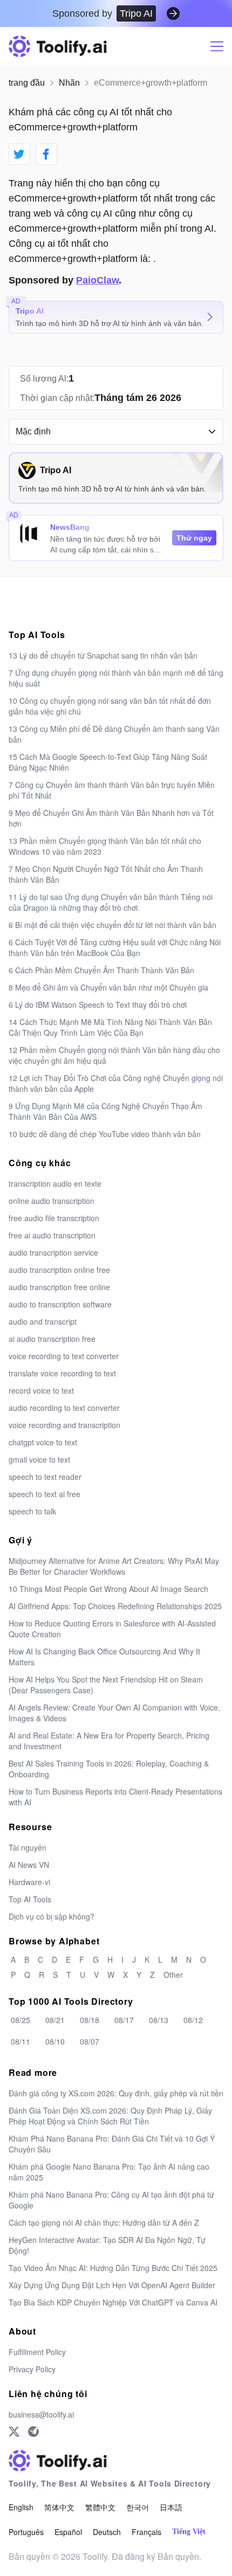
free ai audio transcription (52, 1235)
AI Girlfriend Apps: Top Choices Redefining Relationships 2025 (115, 1606)
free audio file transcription (54, 1218)
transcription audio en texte (55, 1183)
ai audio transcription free (52, 1339)
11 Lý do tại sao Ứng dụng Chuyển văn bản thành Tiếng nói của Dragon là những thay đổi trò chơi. (111, 902)
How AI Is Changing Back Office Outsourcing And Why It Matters (104, 1657)
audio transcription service (53, 1252)
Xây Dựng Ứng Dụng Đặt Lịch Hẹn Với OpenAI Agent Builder (112, 2285)
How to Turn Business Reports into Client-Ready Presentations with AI (115, 1797)
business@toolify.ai (41, 2414)
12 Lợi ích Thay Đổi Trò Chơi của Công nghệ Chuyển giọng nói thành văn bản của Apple (116, 1083)
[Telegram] (33, 2432)
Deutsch (107, 2532)
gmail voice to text (39, 1459)
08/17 (124, 2020)
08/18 (90, 2020)
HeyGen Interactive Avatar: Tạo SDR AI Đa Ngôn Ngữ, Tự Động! (107, 2245)
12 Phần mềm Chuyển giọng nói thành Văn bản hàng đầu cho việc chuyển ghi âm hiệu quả (114, 1055)
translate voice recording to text (62, 1373)
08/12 (193, 2020)
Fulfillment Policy (37, 2352)
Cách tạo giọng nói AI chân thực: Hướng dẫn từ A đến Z (104, 2222)
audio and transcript (43, 1321)
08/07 (90, 2041)
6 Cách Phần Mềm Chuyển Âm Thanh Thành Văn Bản (101, 970)
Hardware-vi (29, 1882)
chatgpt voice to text (43, 1442)
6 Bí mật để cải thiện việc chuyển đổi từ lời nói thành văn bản (112, 925)
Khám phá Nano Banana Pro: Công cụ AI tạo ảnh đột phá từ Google (111, 2200)
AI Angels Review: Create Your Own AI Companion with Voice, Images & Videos (114, 1713)
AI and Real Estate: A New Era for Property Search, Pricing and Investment (109, 1741)
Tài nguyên (28, 1847)
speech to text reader (45, 1477)
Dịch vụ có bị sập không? (52, 1916)
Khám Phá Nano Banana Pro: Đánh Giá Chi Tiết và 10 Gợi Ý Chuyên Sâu (112, 2144)
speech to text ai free (45, 1494)
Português (26, 2532)
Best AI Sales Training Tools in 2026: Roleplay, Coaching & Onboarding (109, 1769)
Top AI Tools (30, 1899)
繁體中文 (100, 2507)
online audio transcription (52, 1201)
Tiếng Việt (189, 2532)
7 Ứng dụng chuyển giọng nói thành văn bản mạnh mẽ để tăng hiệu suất (116, 678)
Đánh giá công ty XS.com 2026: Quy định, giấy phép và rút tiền (116, 2093)
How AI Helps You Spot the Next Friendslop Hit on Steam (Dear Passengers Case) (106, 1685)
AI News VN (29, 1865)
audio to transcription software (60, 1304)
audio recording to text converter (64, 1408)
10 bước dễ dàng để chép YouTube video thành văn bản (105, 1134)
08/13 (159, 2020)
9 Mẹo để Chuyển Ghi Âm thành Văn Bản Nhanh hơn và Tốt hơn (111, 818)
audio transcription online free (59, 1270)
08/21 (55, 2020)
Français (146, 2532)
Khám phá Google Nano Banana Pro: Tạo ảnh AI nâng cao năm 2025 (109, 2172)
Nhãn (69, 83)
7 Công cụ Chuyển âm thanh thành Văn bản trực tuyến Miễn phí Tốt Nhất (112, 790)
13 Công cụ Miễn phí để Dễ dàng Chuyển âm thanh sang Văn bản (114, 734)
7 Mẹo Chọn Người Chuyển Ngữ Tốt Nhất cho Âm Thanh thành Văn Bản (106, 874)
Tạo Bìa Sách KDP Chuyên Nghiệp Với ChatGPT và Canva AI (113, 2302)
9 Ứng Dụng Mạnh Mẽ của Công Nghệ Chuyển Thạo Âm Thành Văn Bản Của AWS (105, 1111)
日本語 (171, 2507)
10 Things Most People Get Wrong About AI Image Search (108, 1589)
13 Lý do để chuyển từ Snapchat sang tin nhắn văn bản (103, 655)
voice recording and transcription (64, 1425)
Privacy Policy (32, 2369)
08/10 (55, 2041)
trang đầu (27, 83)
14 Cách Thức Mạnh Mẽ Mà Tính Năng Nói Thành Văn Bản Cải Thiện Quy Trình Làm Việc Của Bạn (110, 1027)
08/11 (21, 2041)
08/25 (21, 2020)
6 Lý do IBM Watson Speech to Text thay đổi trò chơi (98, 1005)
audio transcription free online (59, 1287)
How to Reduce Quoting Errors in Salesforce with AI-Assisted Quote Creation (112, 1629)
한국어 (138, 2507)
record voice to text (41, 1390)
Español (68, 2532)
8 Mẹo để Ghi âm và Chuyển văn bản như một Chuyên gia (108, 987)
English (21, 2507)
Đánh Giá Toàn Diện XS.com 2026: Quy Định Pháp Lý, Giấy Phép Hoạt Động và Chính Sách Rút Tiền (110, 2116)
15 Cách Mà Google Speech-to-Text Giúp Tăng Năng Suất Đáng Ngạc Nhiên (108, 762)
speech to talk (32, 1511)
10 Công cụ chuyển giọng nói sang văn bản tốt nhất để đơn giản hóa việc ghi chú (110, 706)
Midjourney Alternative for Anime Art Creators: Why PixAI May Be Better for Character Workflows (114, 1566)
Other (173, 1975)
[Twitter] (14, 2432)
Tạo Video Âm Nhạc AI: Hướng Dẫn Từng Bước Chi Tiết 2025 (113, 2268)
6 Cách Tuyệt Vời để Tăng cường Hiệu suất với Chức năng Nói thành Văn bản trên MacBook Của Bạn (115, 947)
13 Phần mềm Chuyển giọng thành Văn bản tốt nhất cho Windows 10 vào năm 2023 (105, 846)
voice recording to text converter (64, 1356)
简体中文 (59, 2507)
